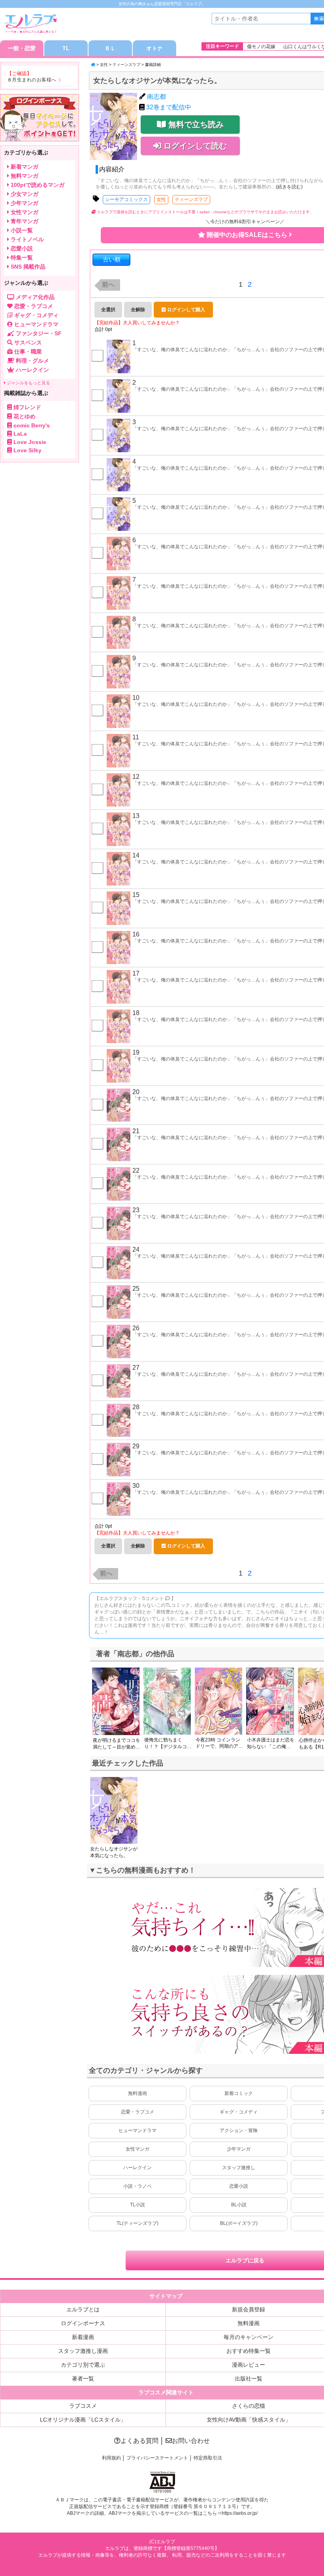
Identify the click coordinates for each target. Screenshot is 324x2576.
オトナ (154, 48)
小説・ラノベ (138, 2186)
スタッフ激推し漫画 (83, 2351)
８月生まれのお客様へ (32, 80)
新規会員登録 (249, 2309)
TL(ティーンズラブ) (138, 2223)
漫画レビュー (249, 2365)
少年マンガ (239, 2149)
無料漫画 (138, 2093)
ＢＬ (110, 48)
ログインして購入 (186, 310)
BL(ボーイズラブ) (239, 2223)
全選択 (108, 310)
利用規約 (111, 2458)
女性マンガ (138, 2149)
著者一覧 (83, 2379)
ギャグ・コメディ (239, 2112)
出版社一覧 (249, 2379)
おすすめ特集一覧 (249, 2351)
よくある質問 (139, 2441)
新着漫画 (83, 2337)
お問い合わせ (191, 2441)
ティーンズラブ (126, 65)
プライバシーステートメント (157, 2458)
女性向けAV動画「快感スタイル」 (249, 2420)
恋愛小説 (239, 2186)
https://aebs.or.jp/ (240, 2513)
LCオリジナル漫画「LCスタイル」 (83, 2420)
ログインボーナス (83, 2323)
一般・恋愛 (22, 48)
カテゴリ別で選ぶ (83, 2365)
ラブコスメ (83, 2406)
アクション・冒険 (239, 2130)
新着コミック (239, 2093)
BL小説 (239, 2205)
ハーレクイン (138, 2168)
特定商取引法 (208, 2458)
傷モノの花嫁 (261, 47)
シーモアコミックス (126, 199)
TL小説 (138, 2205)
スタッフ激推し (239, 2168)
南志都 (156, 97)
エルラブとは (83, 2309)
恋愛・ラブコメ (138, 2112)
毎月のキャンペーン (249, 2337)
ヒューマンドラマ (138, 2130)
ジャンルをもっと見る (28, 383)
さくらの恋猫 (249, 2406)
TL (66, 48)
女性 (104, 65)
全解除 (138, 310)
